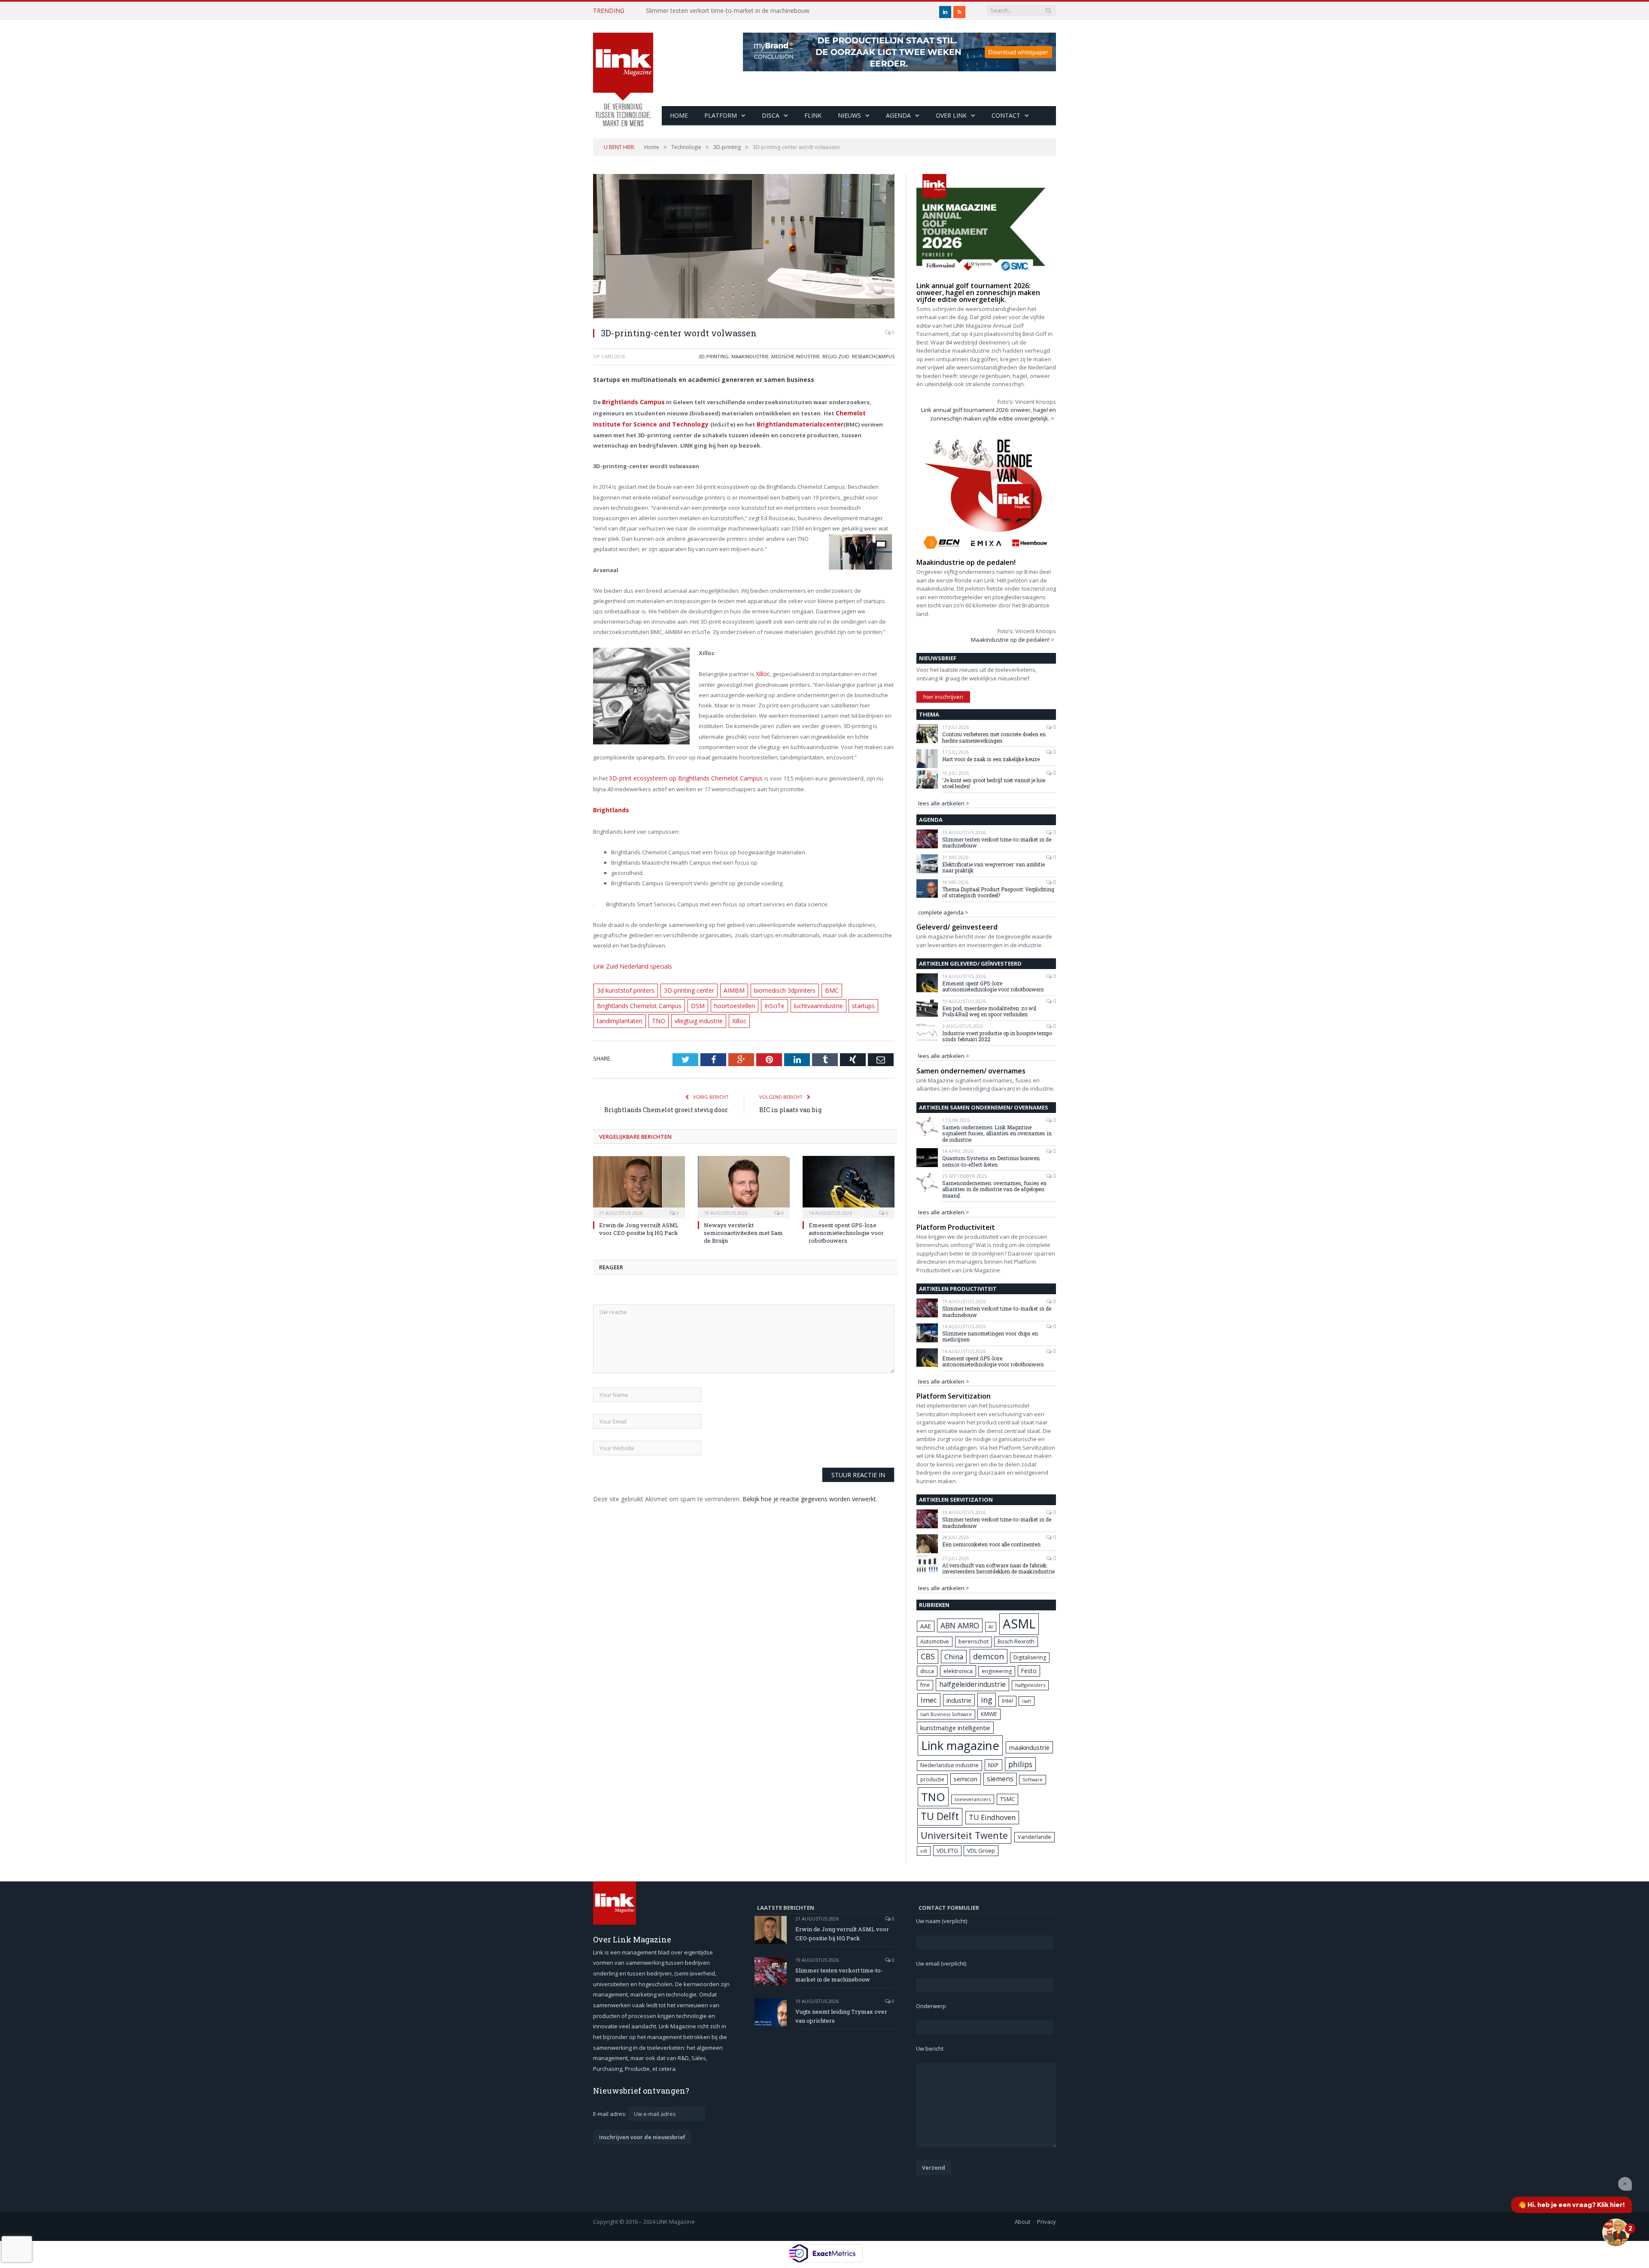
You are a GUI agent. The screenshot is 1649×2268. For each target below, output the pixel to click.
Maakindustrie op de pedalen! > (1013, 640)
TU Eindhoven (992, 1817)
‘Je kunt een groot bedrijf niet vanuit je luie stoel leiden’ (994, 783)
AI (991, 1626)
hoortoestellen (725, 999)
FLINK (813, 115)
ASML (1019, 1624)
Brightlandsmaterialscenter (762, 422)
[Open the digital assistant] (1616, 2232)
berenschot (974, 1642)
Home (679, 115)
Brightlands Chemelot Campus (636, 999)
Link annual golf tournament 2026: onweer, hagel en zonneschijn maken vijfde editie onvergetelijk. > (989, 414)
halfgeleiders (1030, 1685)
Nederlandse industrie (949, 1765)
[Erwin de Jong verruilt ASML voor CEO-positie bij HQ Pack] (639, 1178)
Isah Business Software (946, 1714)
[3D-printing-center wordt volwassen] (744, 247)
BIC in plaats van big (790, 1102)
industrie (959, 1700)
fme (925, 1685)
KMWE (989, 1714)
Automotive (935, 1642)
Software (1033, 1780)
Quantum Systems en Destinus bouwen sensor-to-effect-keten (991, 1161)
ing (987, 1700)
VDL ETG (947, 1850)
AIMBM (725, 985)
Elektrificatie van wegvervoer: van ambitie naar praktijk (993, 867)
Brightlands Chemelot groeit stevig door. (666, 1102)
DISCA (771, 115)
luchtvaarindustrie (806, 999)
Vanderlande (1034, 1837)
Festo (1029, 1671)
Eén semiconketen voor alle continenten (991, 1544)
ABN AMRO (960, 1625)
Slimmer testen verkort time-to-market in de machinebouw (997, 843)
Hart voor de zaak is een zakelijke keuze (992, 759)
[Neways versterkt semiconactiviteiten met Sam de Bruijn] (744, 1178)
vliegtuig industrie (693, 1014)
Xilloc (762, 671)
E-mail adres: (610, 2114)
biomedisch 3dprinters (773, 985)
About (1022, 2222)
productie (932, 1779)
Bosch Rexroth (1016, 1642)
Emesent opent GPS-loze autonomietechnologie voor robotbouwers (846, 1225)
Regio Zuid (836, 356)
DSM (691, 999)
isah (1027, 1701)
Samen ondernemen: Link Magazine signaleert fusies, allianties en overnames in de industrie (997, 1133)
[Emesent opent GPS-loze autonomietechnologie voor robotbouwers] (849, 1178)
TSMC (1007, 1799)
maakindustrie (750, 356)
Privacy (1047, 2222)
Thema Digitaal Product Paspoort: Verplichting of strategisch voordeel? (998, 892)
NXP (993, 1765)
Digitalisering (1030, 1657)
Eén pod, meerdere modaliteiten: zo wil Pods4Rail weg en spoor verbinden (989, 1011)
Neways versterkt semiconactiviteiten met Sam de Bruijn (743, 1225)
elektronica (958, 1671)
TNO (655, 1014)
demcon (989, 1656)
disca (927, 1671)
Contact (1006, 115)
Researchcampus (873, 356)
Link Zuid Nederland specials (631, 961)
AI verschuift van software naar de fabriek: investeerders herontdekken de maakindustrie (998, 1568)
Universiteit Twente (964, 1835)
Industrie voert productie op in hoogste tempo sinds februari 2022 (997, 1036)
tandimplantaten (619, 1014)
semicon (966, 1779)
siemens (1000, 1779)
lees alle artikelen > (944, 803)
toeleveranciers (973, 1799)
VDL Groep (981, 1850)
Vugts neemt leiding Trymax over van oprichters (712, 11)
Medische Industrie (796, 356)
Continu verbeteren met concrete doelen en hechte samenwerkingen (994, 737)
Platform (721, 115)
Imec (929, 1700)
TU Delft (940, 1816)
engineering (997, 1671)
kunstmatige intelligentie (955, 1728)
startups (850, 999)
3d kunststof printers (624, 985)
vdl (924, 1851)
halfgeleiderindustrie (972, 1684)
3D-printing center (684, 985)
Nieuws (849, 115)
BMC (817, 985)
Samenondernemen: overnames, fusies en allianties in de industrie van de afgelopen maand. (994, 1189)
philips (1020, 1764)
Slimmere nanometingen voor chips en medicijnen (990, 1337)
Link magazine (960, 1745)
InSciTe (763, 999)
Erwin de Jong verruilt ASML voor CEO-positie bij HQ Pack (639, 1221)
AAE (926, 1626)
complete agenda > (943, 912)
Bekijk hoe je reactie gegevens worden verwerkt (809, 1491)
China (954, 1657)
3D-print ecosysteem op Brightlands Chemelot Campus (680, 775)
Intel (1007, 1701)
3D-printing (714, 356)
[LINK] (623, 71)
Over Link (951, 115)
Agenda (898, 115)
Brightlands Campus (631, 402)
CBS (928, 1656)
